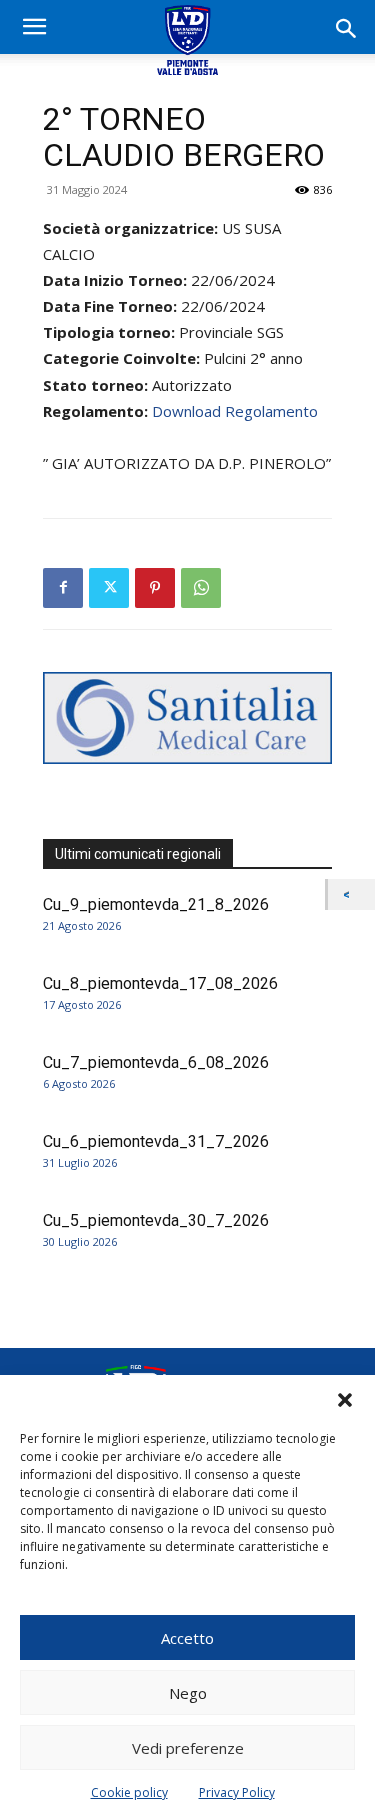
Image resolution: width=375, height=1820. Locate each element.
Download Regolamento (235, 411)
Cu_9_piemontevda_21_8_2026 (156, 904)
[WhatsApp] (201, 588)
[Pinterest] (155, 588)
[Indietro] (351, 894)
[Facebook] (63, 588)
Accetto (187, 1638)
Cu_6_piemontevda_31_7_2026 (156, 1141)
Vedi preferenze (188, 1748)
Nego (188, 1693)
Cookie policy (129, 1792)
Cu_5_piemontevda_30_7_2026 (156, 1220)
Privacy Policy (237, 1792)
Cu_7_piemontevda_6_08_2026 (156, 1062)
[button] (345, 1400)
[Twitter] (109, 588)
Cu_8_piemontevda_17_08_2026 (160, 983)
